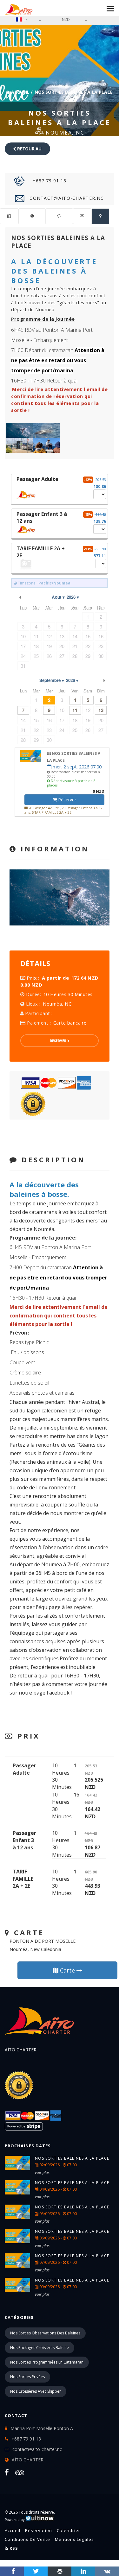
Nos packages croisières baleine (40, 2348)
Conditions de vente (27, 2539)
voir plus (42, 2172)
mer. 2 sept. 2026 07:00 (76, 767)
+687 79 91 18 (49, 181)
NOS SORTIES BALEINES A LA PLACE (72, 2158)
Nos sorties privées (27, 2377)
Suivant (104, 680)
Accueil (20, 92)
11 (75, 710)
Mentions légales (74, 2539)
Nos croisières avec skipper (36, 2391)
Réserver (66, 800)
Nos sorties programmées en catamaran (47, 2362)
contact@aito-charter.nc (66, 198)
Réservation (39, 2530)
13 (101, 710)
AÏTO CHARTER (28, 2460)
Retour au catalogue (28, 151)
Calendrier (69, 2530)
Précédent (20, 597)
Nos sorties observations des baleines (45, 2333)
